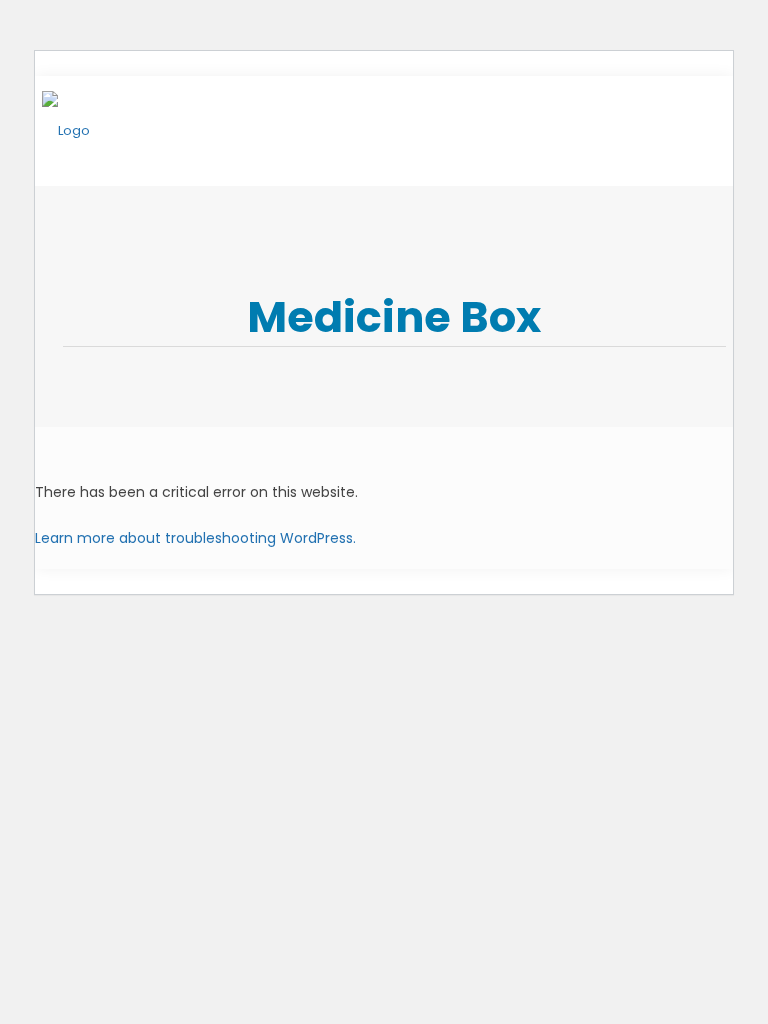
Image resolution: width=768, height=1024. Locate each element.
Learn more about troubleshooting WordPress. (195, 538)
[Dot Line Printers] (66, 131)
